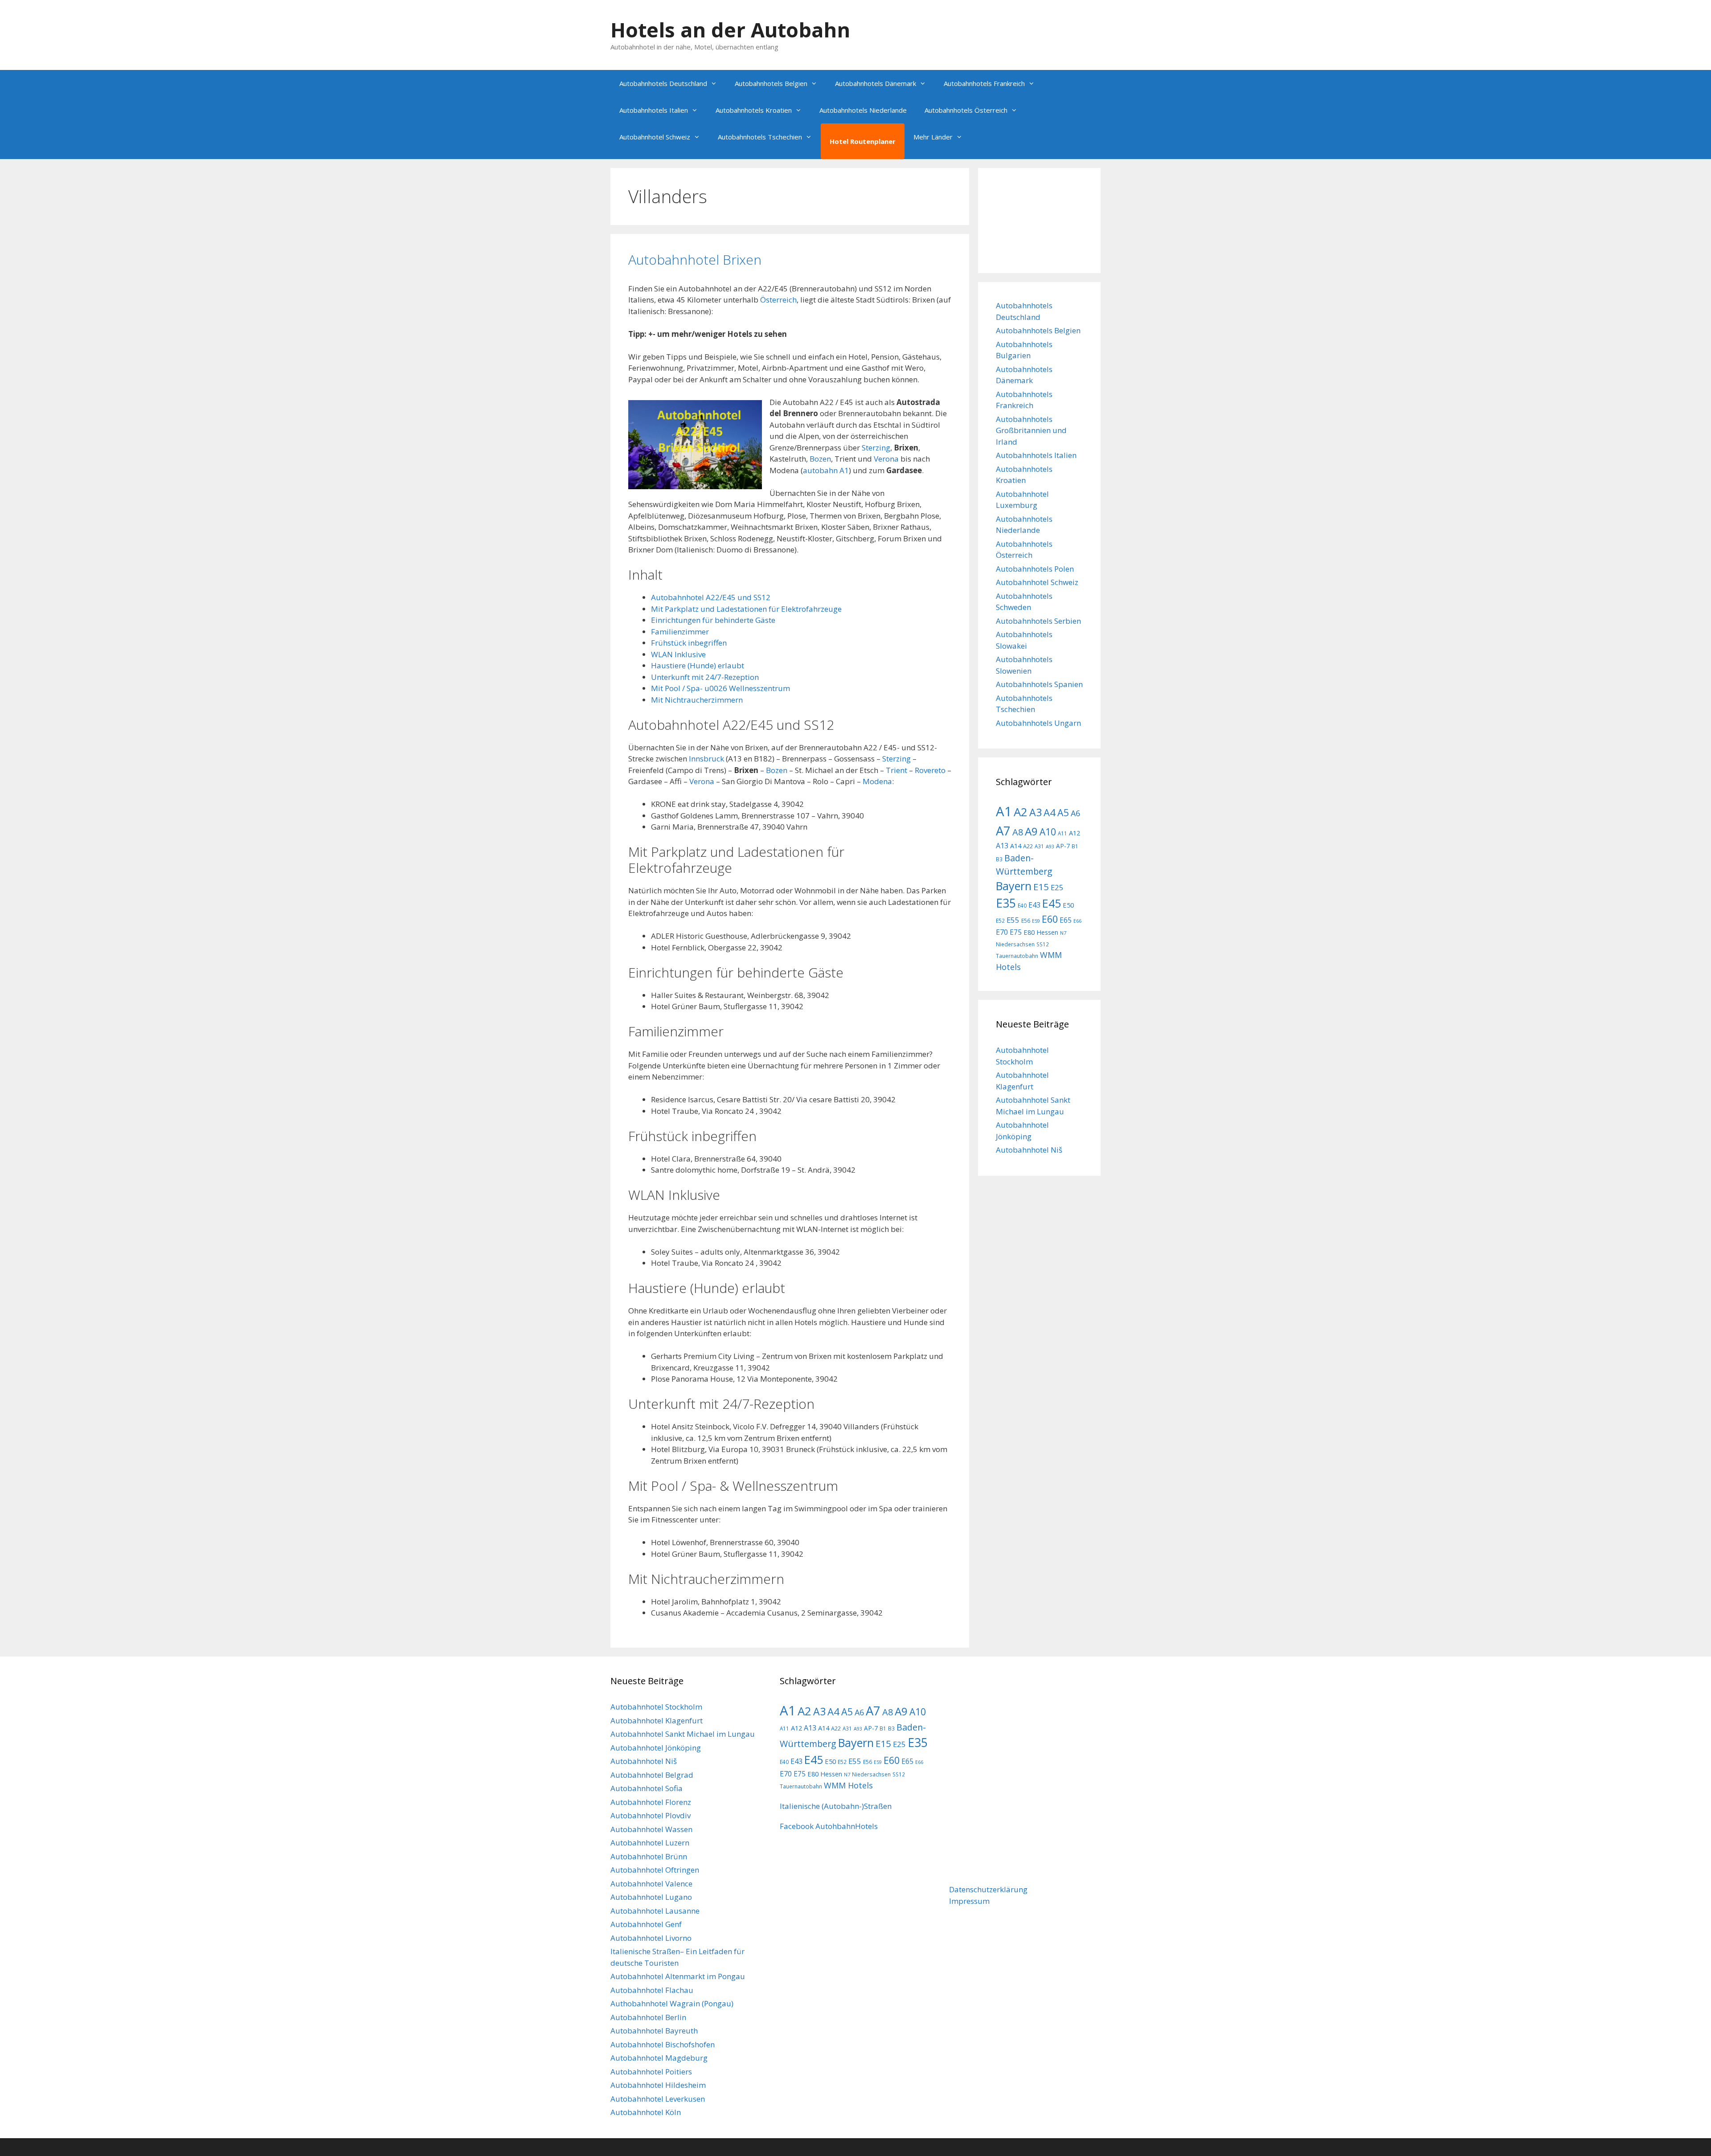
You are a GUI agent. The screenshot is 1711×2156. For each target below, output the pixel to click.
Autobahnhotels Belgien (771, 83)
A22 (1028, 846)
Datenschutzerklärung (988, 1889)
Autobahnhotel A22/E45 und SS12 (711, 597)
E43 (1034, 905)
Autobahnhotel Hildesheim (658, 2085)
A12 (1074, 833)
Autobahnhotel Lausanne (655, 1911)
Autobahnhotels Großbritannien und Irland (1031, 430)
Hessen (1047, 932)
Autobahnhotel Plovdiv (651, 1815)
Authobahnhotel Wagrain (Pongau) (672, 2003)
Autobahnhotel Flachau (652, 1990)
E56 (1026, 920)
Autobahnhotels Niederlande (863, 110)
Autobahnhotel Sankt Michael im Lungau (683, 1734)
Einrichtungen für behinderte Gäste (713, 620)
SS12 (1043, 944)
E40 (1022, 905)
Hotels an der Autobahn (730, 30)
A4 (1050, 812)
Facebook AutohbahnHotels (829, 1826)
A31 (1039, 846)
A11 (1062, 833)
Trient (896, 770)
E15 (1041, 887)
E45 (1052, 903)
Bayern (1014, 886)
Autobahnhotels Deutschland (663, 83)
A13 (1002, 846)
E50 (1068, 905)
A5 (1063, 812)
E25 (1057, 887)
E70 (1002, 932)
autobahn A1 (826, 470)
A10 (1048, 832)
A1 (1004, 811)
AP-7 (1063, 846)
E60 (1050, 919)
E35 (1006, 903)
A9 (1031, 831)
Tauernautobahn (1017, 956)
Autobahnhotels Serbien (1038, 621)
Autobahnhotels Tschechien (760, 137)
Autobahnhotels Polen (1035, 569)
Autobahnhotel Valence (651, 1884)
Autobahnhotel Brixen (695, 260)
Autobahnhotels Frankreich (984, 83)
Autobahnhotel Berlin (648, 2017)
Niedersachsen (1015, 944)
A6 (1075, 813)
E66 (1077, 921)
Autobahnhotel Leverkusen (658, 2099)
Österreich (778, 300)
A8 (1018, 832)
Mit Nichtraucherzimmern (697, 700)
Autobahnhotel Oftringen (655, 1870)
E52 (1000, 920)
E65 (1066, 920)
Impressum (969, 1901)
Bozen (820, 459)
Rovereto (930, 770)
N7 (1063, 933)
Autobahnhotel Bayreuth (654, 2031)
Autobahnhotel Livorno (651, 1938)
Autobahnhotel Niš (1029, 1150)
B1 (1075, 846)
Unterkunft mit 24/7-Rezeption (705, 677)
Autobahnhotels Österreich (966, 110)
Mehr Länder (933, 137)
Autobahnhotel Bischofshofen (663, 2044)
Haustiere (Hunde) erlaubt (698, 665)
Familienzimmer (680, 632)
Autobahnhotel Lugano (651, 1897)
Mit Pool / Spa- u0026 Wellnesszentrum (720, 688)
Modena (877, 781)
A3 (1036, 812)
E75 (1016, 932)
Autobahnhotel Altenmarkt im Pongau (678, 1976)
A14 (1016, 846)
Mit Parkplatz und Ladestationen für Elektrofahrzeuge (746, 609)
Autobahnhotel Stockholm (656, 1707)
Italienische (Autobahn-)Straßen (836, 1806)
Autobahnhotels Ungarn (1038, 723)
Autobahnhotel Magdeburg (659, 2058)
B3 (999, 859)
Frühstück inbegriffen (689, 643)
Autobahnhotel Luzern (650, 1843)
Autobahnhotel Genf (646, 1924)
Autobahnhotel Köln (646, 2112)
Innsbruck (706, 759)
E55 (1013, 920)
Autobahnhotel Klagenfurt (657, 1720)
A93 (1050, 847)
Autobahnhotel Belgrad (652, 1775)
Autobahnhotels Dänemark (876, 83)
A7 (1003, 830)
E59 (1036, 921)
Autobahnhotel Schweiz (655, 137)
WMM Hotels (848, 1785)
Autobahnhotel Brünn (649, 1856)
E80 (1029, 932)
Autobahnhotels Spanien (1039, 684)
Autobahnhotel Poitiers (651, 2072)
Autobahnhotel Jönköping (656, 1748)
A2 (1021, 812)
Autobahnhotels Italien (654, 110)
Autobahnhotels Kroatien (754, 110)
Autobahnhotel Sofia (647, 1788)
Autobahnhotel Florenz (651, 1802)
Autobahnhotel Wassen (651, 1829)
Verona (886, 459)
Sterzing (876, 448)
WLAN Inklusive (678, 654)
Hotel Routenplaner (863, 141)
